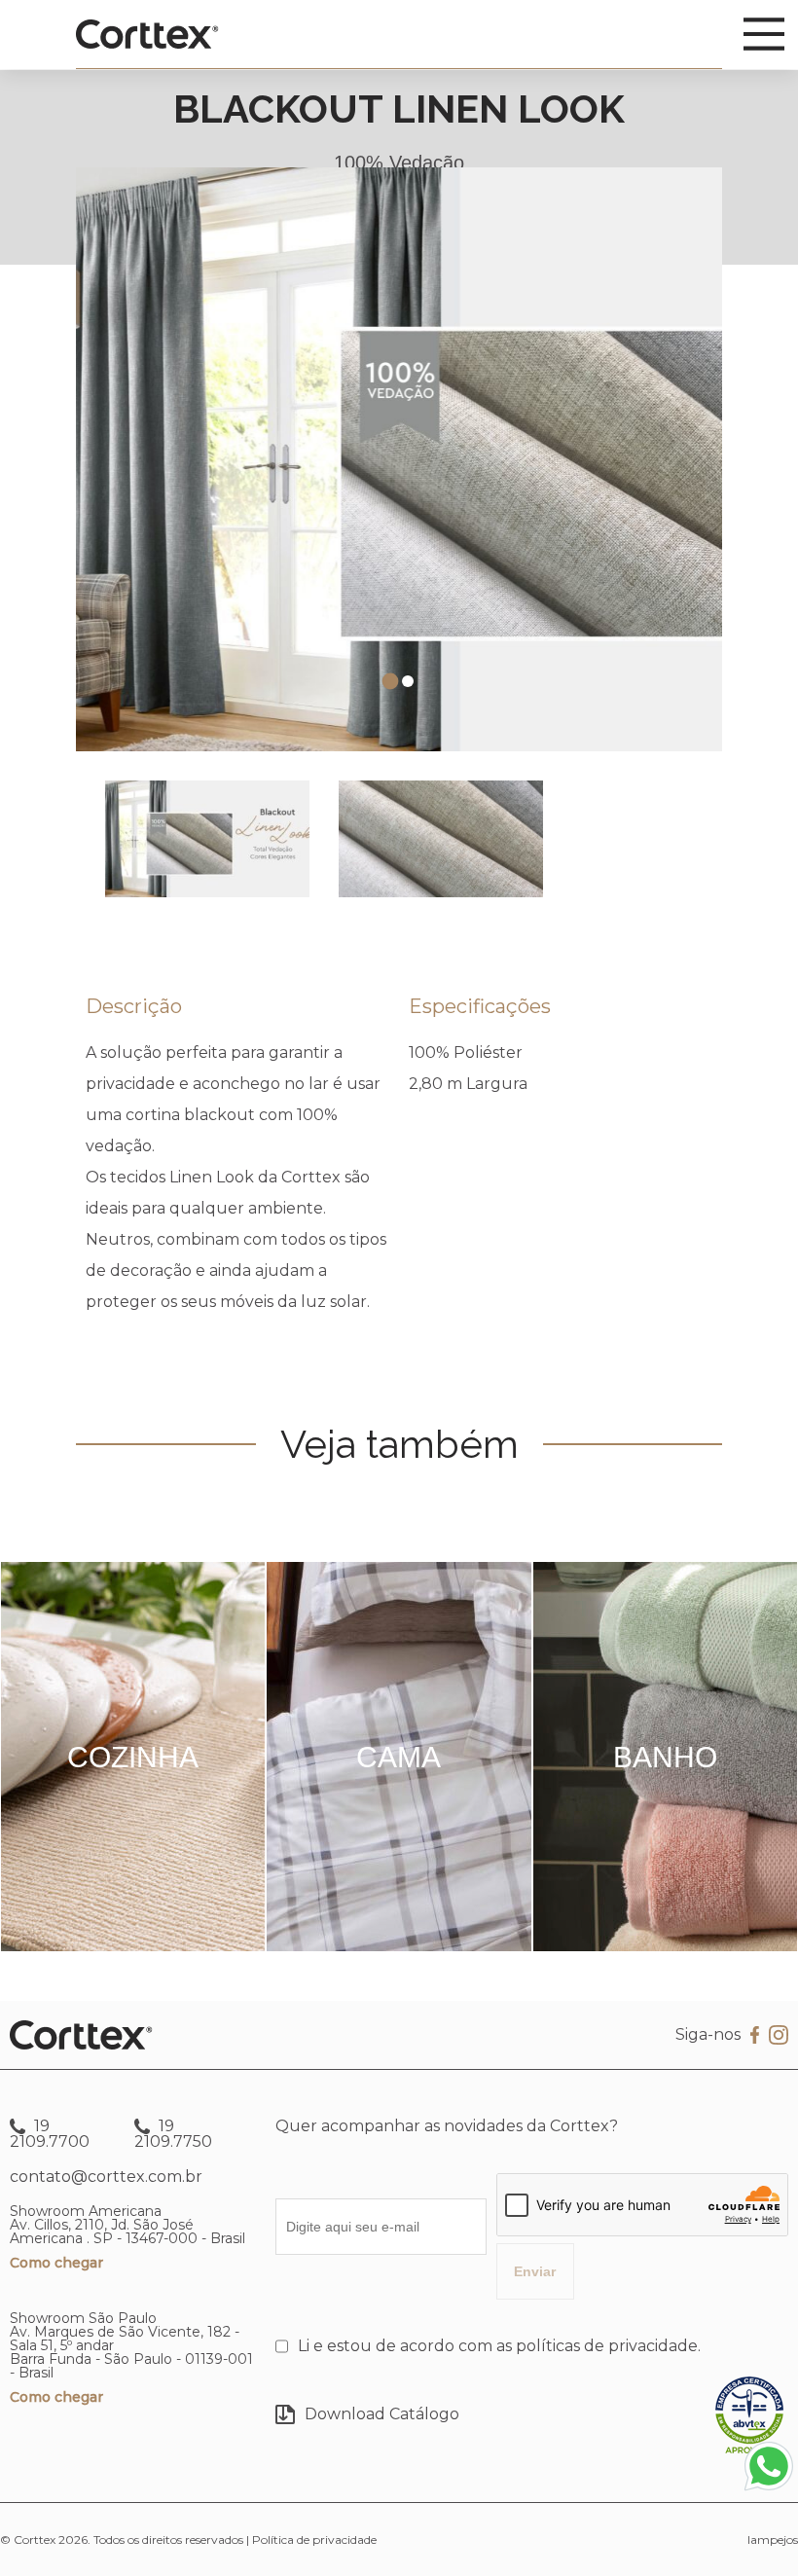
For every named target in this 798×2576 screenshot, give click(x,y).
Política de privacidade (314, 2540)
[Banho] (665, 1946)
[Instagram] (779, 2036)
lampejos (773, 2540)
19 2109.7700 (50, 2134)
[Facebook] (755, 2035)
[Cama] (399, 1946)
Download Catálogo (382, 2414)
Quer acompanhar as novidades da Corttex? (447, 2126)
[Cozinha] (133, 1946)
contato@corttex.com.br (106, 2177)
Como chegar (56, 2263)
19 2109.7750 (173, 2134)
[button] (207, 839)
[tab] (391, 682)
